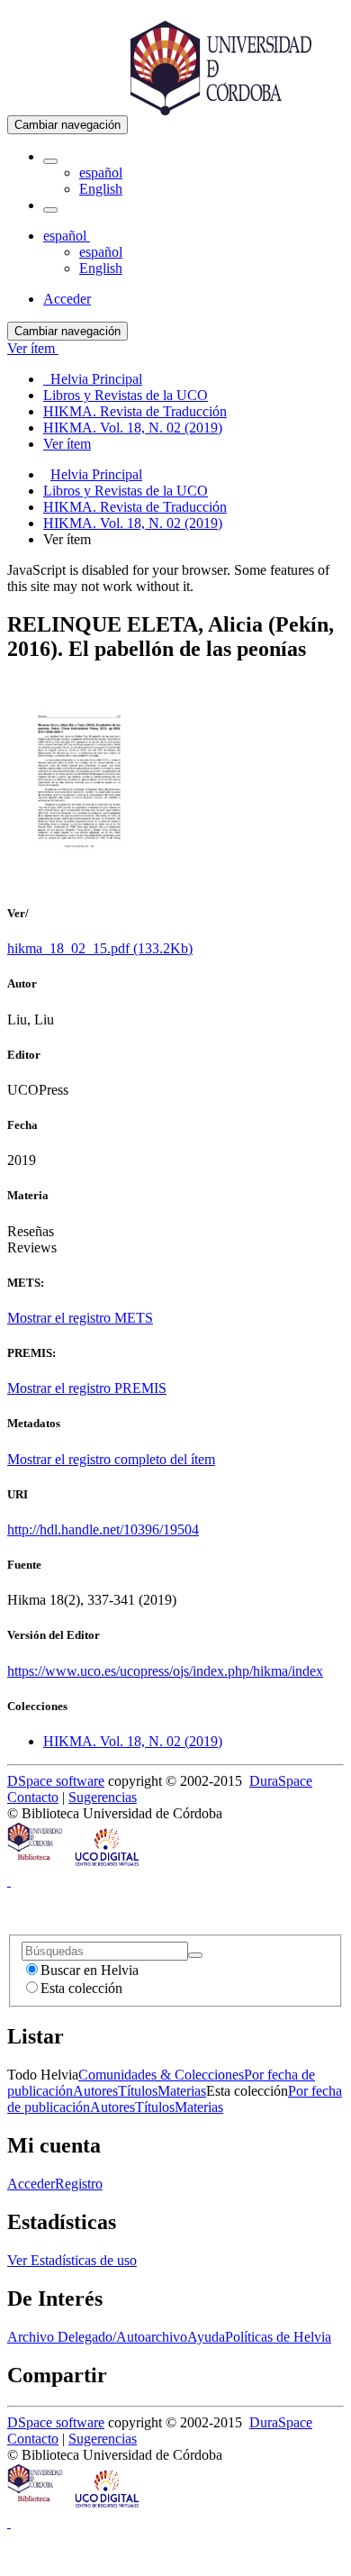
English (101, 189)
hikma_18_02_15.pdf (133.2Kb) (100, 948)
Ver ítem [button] (33, 348)
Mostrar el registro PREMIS (87, 1388)
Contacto (33, 1797)
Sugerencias (103, 1797)
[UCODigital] (108, 1865)
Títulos (138, 2091)
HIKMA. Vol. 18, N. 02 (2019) (133, 523)
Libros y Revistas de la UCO (126, 491)
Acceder (31, 2184)
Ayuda (206, 2337)
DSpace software (56, 1781)
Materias (182, 2091)
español (101, 173)
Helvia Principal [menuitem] (93, 379)
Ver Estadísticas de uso (72, 2260)
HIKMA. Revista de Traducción (135, 507)
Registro (79, 2184)
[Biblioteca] (36, 1865)
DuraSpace (281, 1781)
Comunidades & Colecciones (161, 2075)
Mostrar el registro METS (80, 1318)
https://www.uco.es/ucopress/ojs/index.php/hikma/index (165, 1671)
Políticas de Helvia (278, 2337)
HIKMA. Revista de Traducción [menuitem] (135, 411)
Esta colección (81, 1988)
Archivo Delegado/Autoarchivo (97, 2337)
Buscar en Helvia (90, 1970)
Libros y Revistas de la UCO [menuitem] (126, 395)
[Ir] (195, 1955)
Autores (95, 2091)
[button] (50, 161)
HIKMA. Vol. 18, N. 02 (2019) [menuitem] (133, 428)
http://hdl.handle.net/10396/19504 (103, 1529)
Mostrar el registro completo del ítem (111, 1459)
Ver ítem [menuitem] (67, 444)
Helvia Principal (96, 474)
